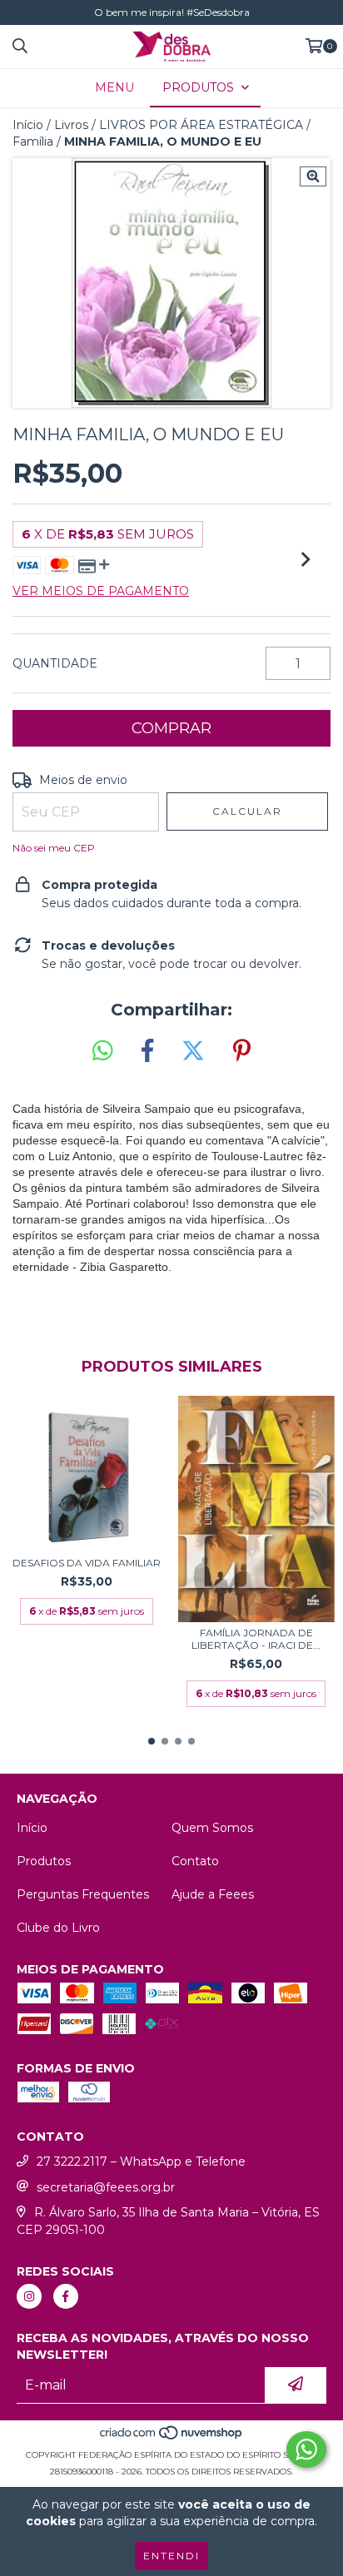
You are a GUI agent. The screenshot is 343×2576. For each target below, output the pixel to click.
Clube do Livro (58, 1928)
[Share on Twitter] (193, 1051)
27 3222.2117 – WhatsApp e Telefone (141, 2162)
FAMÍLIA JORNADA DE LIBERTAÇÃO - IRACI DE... (256, 1639)
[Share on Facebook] (147, 1051)
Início (28, 125)
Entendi (171, 2556)
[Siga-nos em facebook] (66, 2296)
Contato (195, 1861)
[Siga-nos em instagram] (29, 2296)
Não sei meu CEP (54, 848)
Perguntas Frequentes (83, 1894)
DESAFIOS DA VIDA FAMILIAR (87, 1563)
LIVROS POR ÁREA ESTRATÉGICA (201, 125)
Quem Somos (212, 1828)
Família (33, 141)
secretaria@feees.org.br (106, 2187)
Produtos (44, 1861)
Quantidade (55, 663)
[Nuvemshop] (172, 2438)
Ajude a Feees (213, 1894)
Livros (71, 125)
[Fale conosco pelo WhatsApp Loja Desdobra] (306, 2449)
